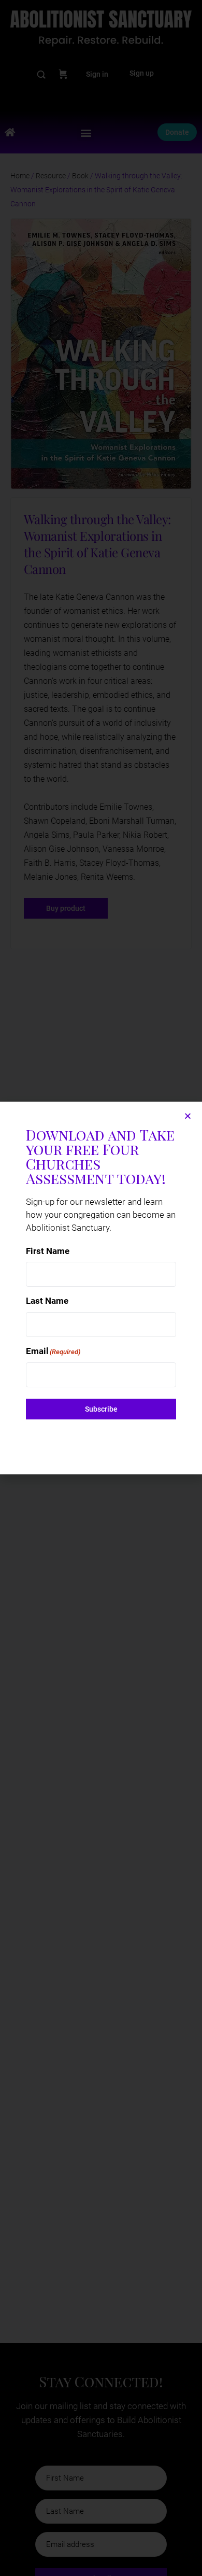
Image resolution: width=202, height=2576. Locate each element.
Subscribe (101, 1409)
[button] (188, 1116)
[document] (101, 1288)
